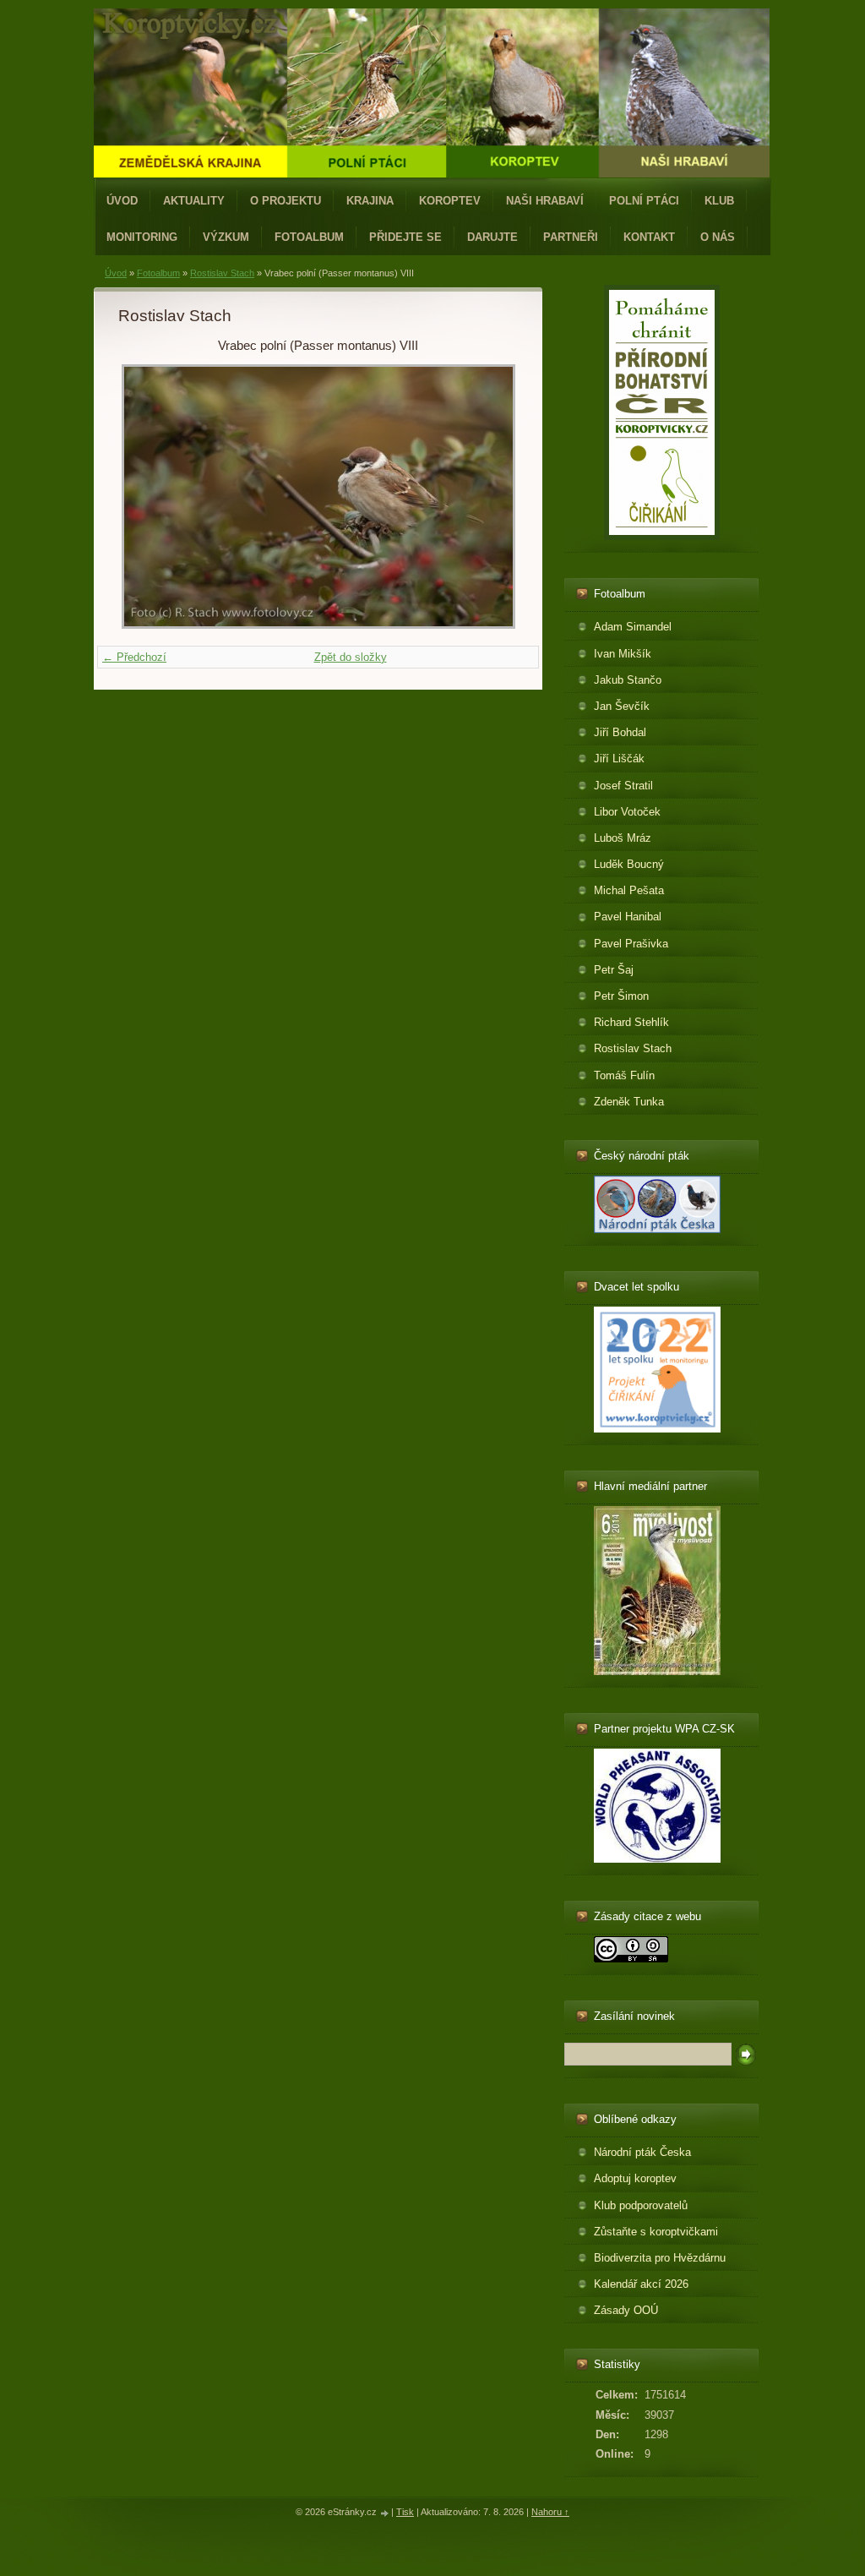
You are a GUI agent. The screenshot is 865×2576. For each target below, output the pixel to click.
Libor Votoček (627, 812)
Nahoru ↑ (550, 2512)
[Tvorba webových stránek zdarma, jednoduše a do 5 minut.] (385, 2513)
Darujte (492, 237)
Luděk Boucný (629, 864)
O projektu (286, 201)
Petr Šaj (614, 970)
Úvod (122, 201)
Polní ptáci (644, 201)
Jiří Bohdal (620, 732)
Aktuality (194, 201)
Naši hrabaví (545, 201)
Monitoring (142, 237)
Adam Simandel (633, 627)
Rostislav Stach (222, 273)
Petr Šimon (621, 996)
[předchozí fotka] (146, 497)
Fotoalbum (309, 237)
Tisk (405, 2512)
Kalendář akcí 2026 (641, 2284)
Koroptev (450, 201)
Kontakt (649, 237)
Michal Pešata (629, 890)
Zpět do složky (351, 657)
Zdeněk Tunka (629, 1102)
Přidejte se (405, 237)
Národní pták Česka (642, 2152)
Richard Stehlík (631, 1022)
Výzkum (226, 237)
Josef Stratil (623, 786)
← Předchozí (134, 657)
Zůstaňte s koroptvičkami (656, 2232)
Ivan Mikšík (623, 654)
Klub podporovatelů (641, 2205)
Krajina (370, 201)
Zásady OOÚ (626, 2310)
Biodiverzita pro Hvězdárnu (660, 2258)
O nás (718, 237)
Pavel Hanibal (628, 917)
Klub (719, 201)
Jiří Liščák (619, 759)
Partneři (571, 237)
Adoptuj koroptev (635, 2178)
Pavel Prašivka (631, 944)
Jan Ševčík (622, 706)
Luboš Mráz (623, 838)
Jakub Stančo (628, 680)
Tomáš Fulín (624, 1075)
